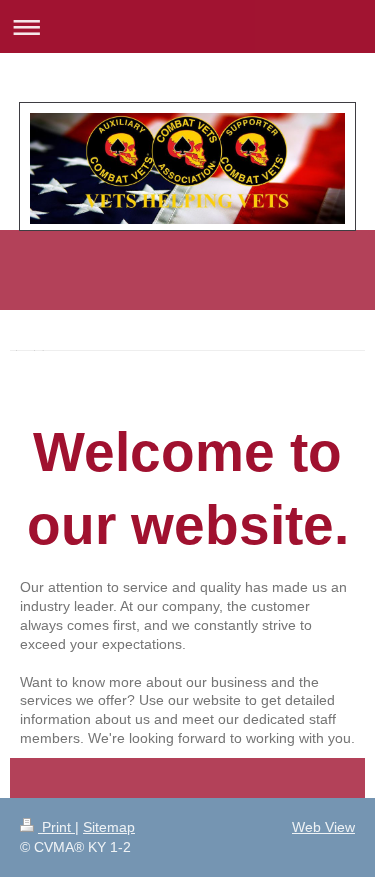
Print (56, 827)
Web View (323, 827)
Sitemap (109, 827)
